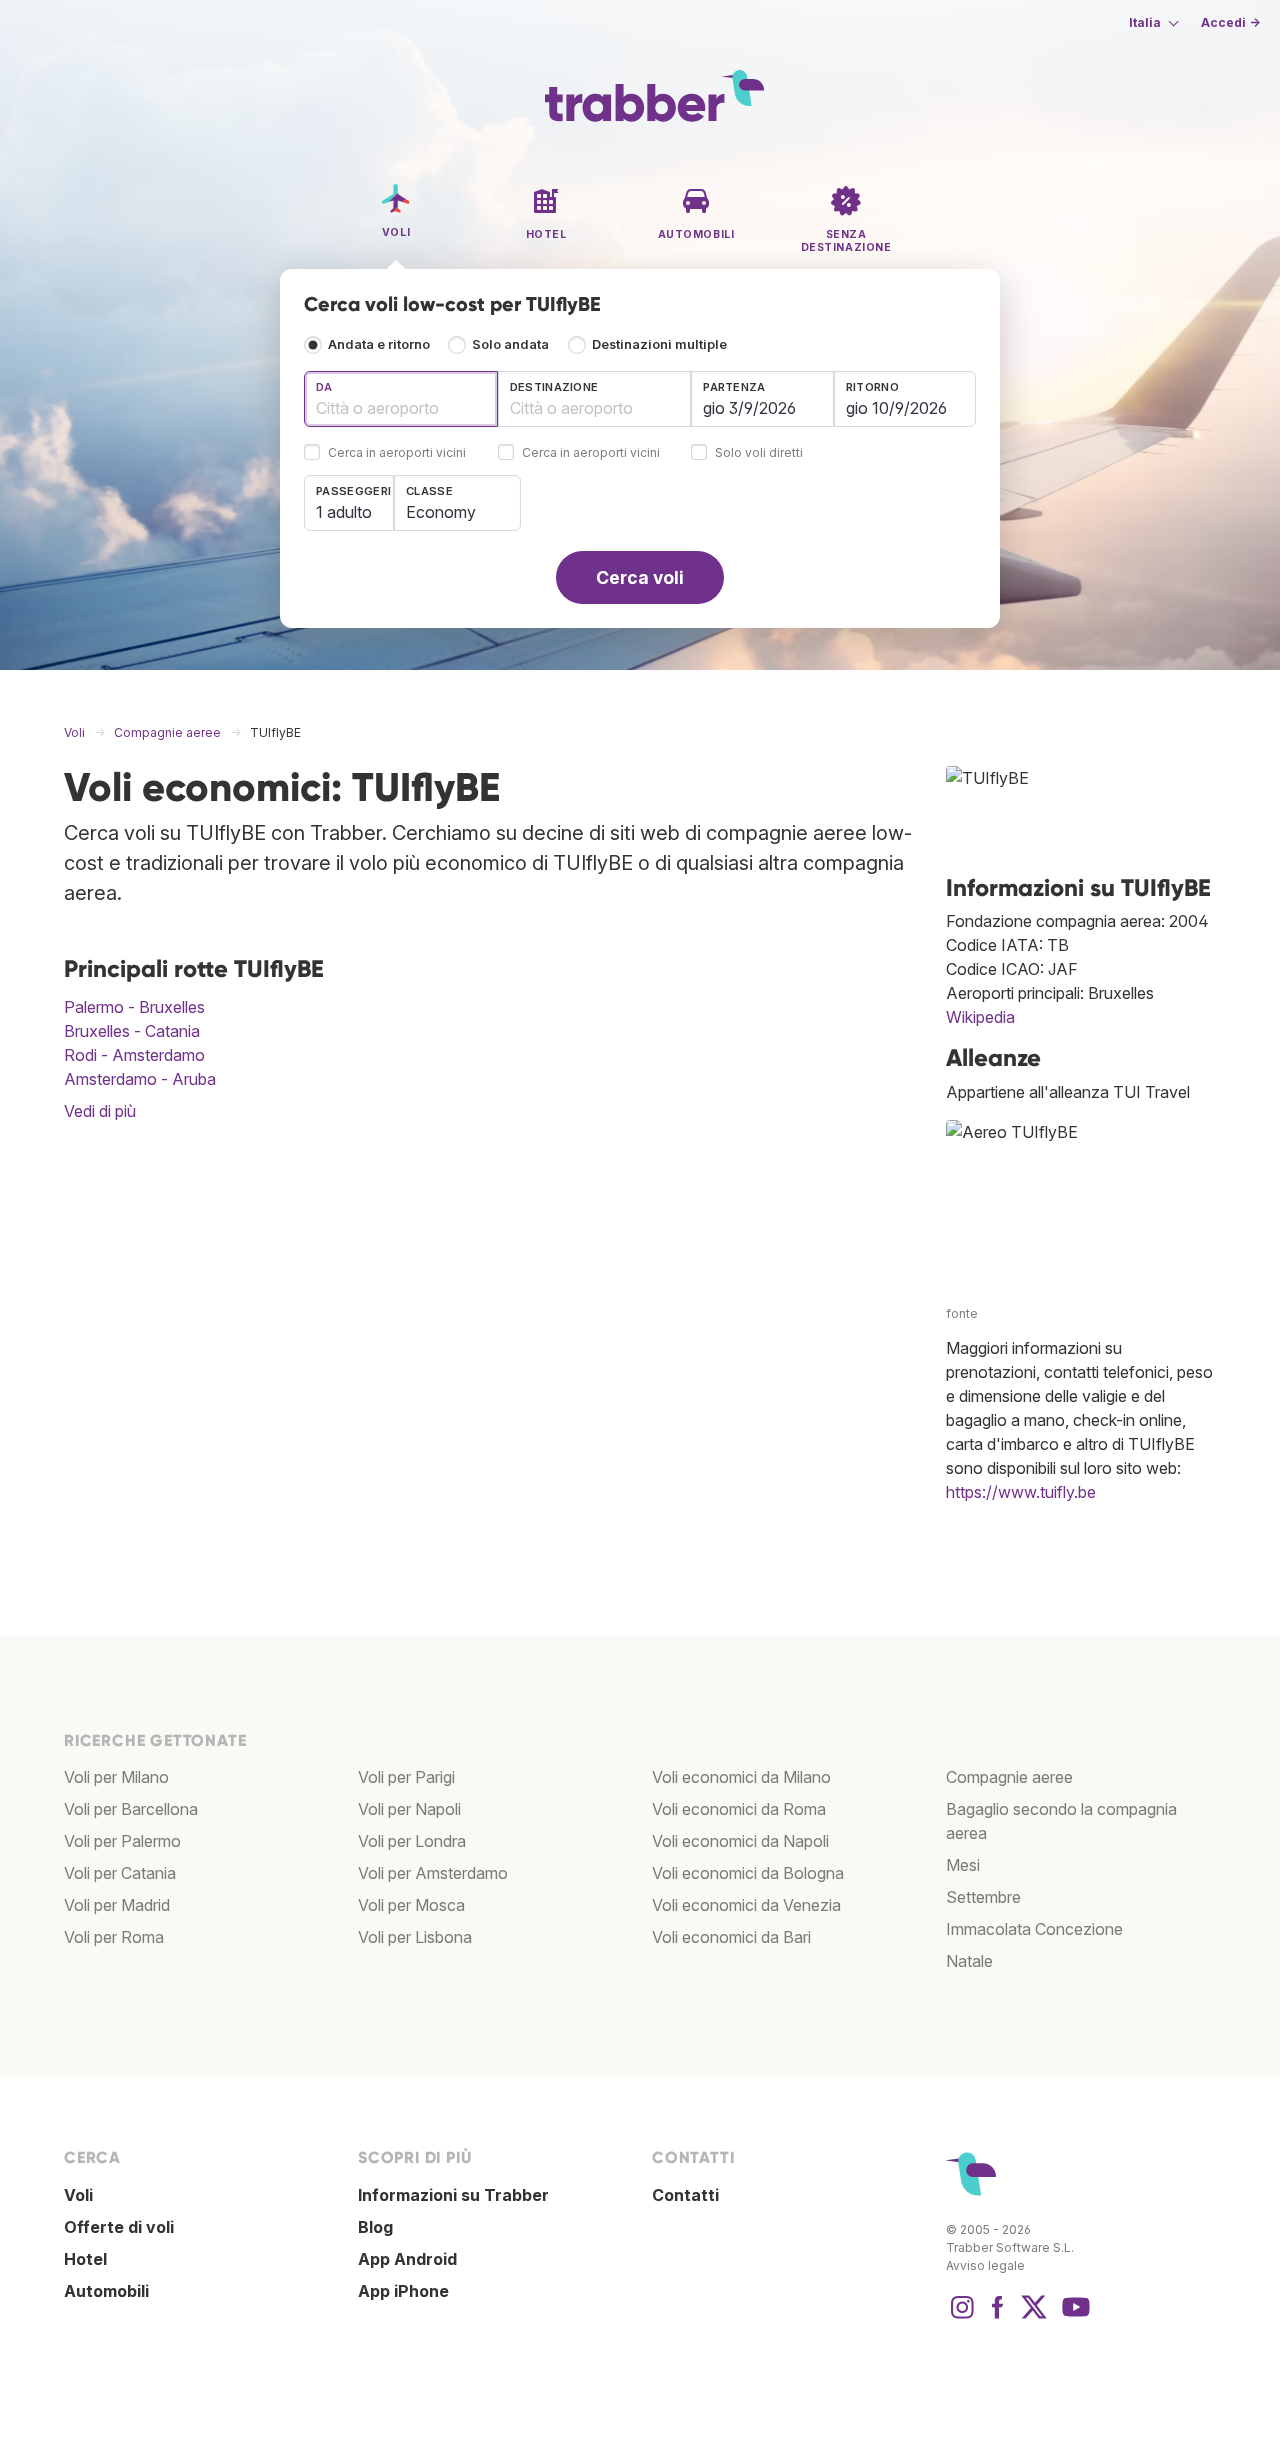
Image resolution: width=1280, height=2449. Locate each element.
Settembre (983, 1897)
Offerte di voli (119, 2227)
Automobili (106, 2291)
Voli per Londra (412, 1841)
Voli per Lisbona (415, 1937)
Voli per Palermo (122, 1841)
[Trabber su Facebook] (998, 2317)
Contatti (685, 2195)
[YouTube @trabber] (1073, 2317)
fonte (962, 1313)
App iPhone (403, 2291)
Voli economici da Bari (731, 1937)
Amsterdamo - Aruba (140, 1079)
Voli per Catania (120, 1873)
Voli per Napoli (409, 1809)
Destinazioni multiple (659, 344)
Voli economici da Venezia (746, 1905)
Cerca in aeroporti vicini (397, 453)
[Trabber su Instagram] (962, 2317)
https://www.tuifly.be (1021, 1492)
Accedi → (1230, 22)
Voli (78, 2195)
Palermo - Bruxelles (134, 1007)
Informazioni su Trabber (453, 2195)
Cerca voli (640, 577)
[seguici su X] (1034, 2317)
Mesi (963, 1865)
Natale (969, 1961)
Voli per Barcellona (131, 1809)
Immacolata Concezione (1034, 1929)
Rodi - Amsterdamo (134, 1055)
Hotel (85, 2259)
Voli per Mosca (411, 1905)
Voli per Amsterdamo (433, 1873)
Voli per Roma (114, 1937)
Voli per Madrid (117, 1905)
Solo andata (510, 344)
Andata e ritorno (379, 344)
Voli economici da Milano (741, 1777)
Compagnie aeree (1009, 1777)
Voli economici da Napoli (740, 1841)
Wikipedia (980, 1017)
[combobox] (401, 399)
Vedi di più (100, 1111)
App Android (407, 2259)
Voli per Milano (116, 1777)
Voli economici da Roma (739, 1809)
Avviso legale (985, 2265)
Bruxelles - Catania (132, 1031)
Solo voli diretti (759, 453)
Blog (375, 2227)
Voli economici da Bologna (748, 1873)
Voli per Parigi (406, 1777)
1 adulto (344, 512)
